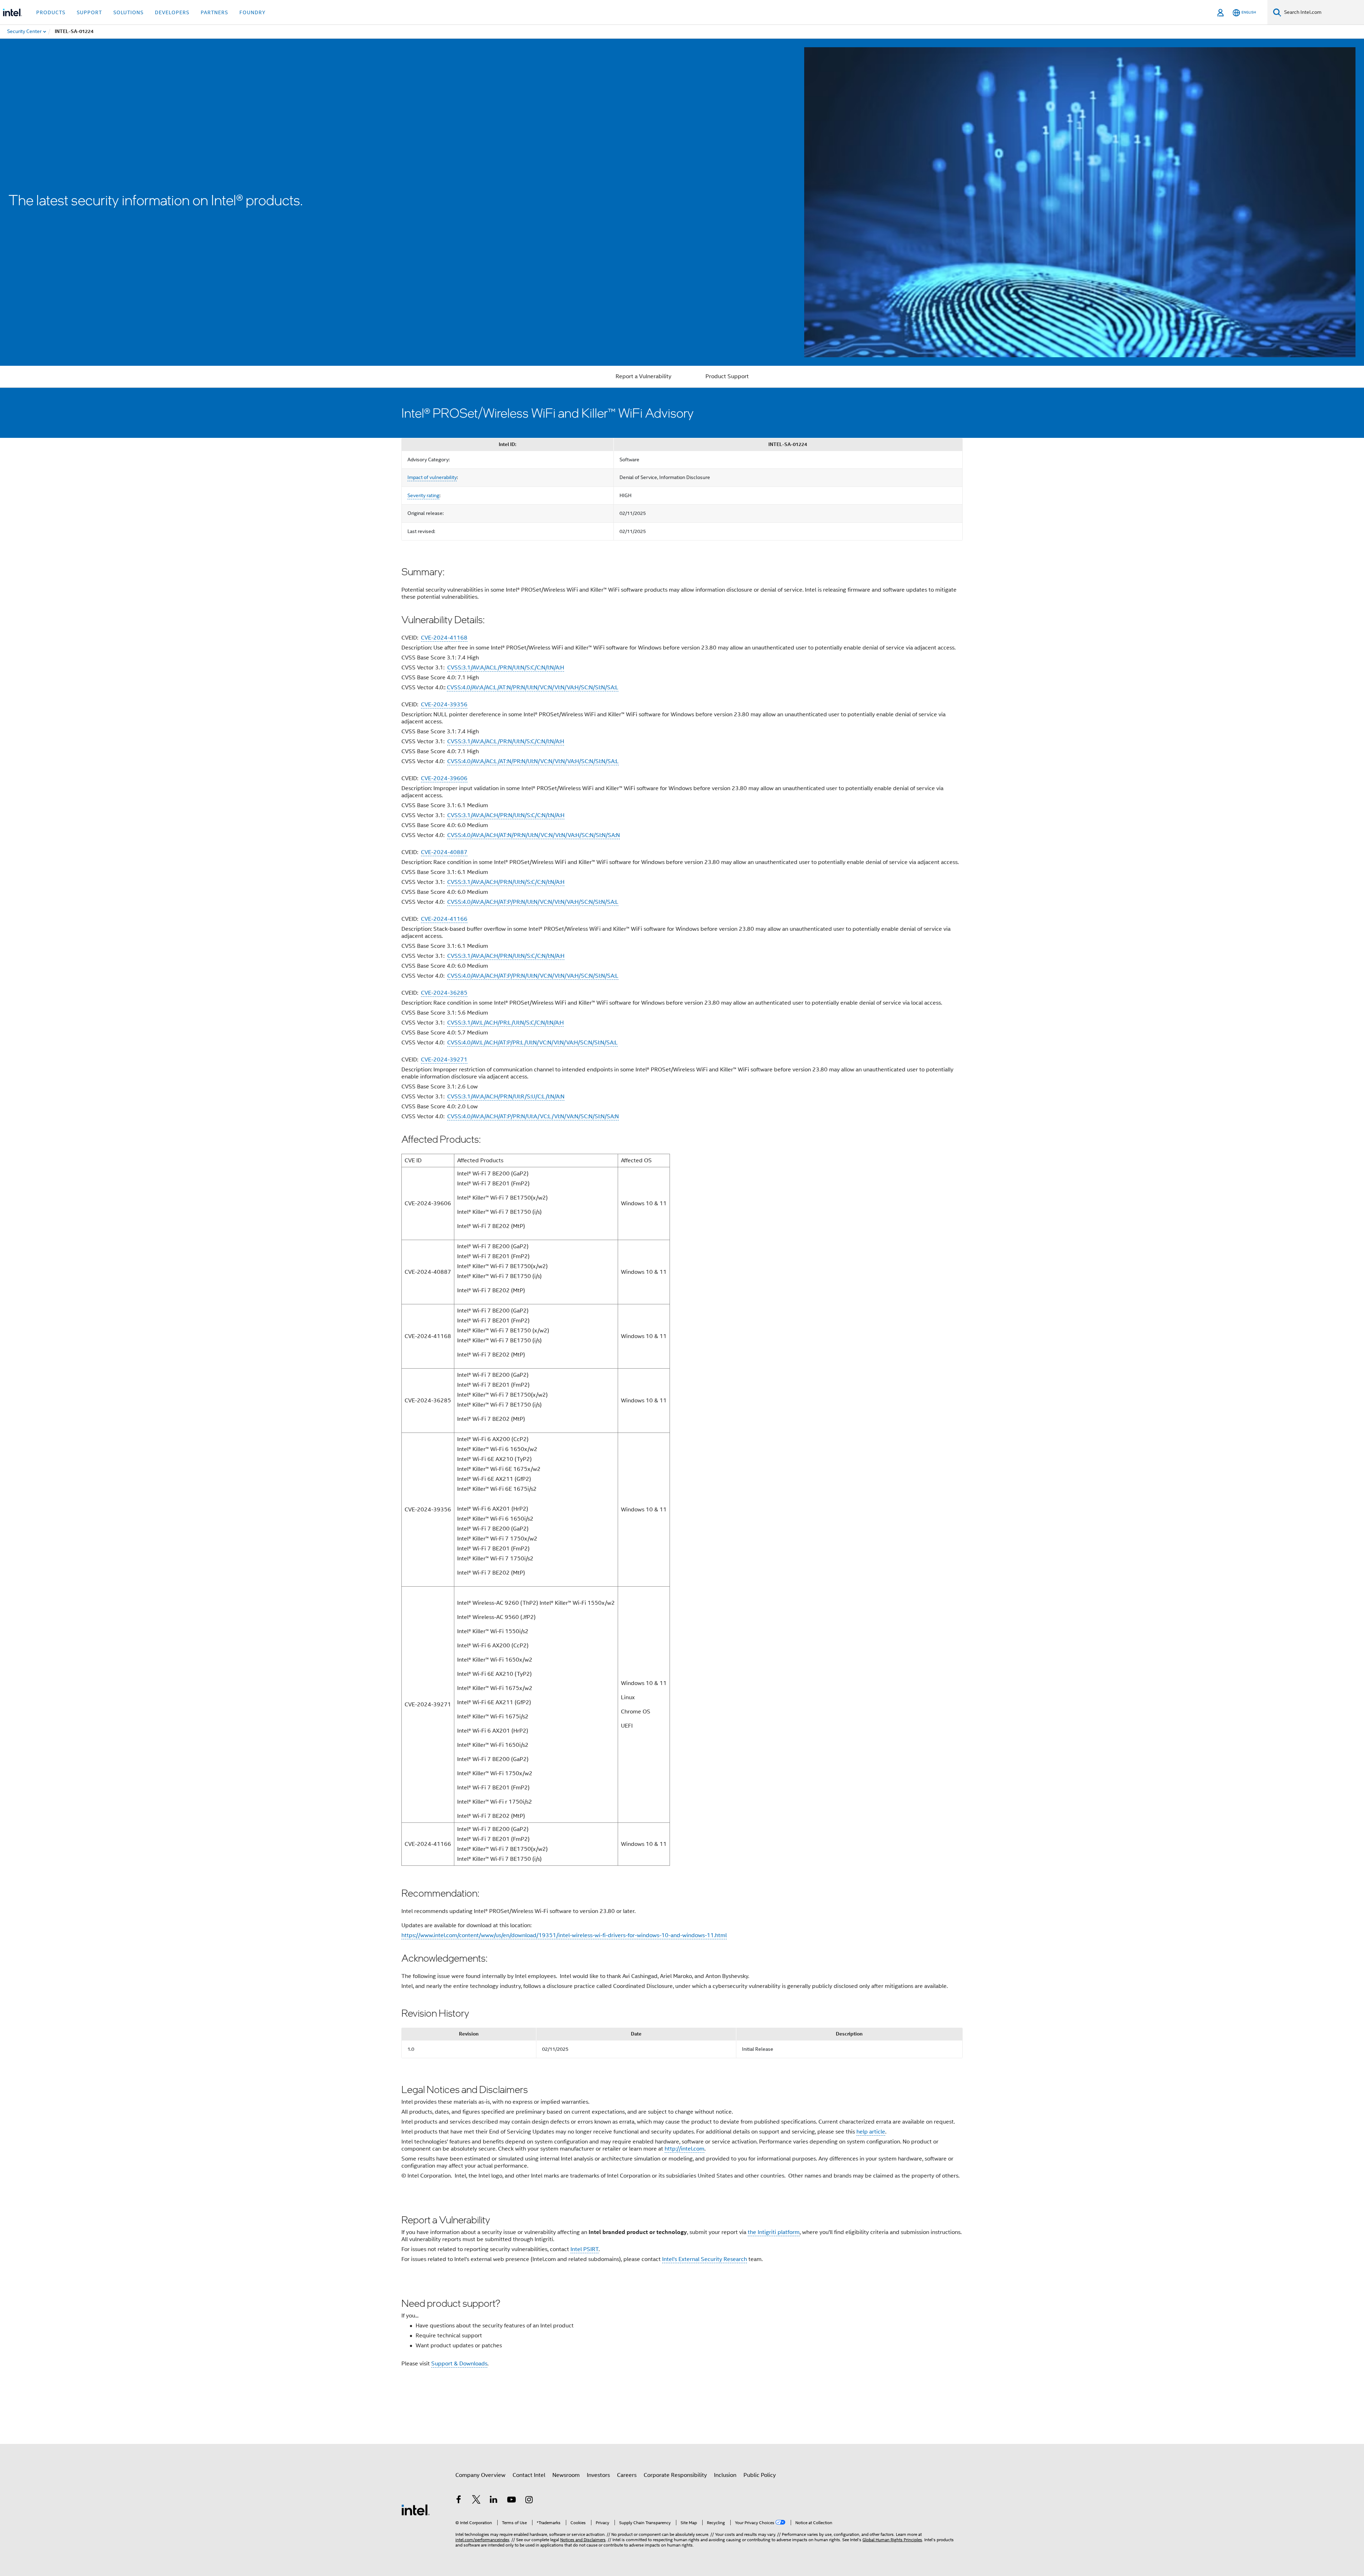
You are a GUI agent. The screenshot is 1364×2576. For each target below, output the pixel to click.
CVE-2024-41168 (444, 638)
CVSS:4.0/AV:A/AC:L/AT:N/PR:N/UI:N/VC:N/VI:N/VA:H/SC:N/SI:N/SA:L (533, 688)
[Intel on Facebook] (459, 2501)
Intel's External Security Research (705, 2259)
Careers (627, 2475)
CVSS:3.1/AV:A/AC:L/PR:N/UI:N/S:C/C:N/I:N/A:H (506, 668)
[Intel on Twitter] (476, 2501)
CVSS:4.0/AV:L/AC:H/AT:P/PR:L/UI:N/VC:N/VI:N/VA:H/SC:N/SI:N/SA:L (532, 1043)
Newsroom (566, 2475)
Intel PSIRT (584, 2249)
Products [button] (51, 12)
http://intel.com (684, 2149)
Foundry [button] (253, 12)
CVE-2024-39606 (444, 778)
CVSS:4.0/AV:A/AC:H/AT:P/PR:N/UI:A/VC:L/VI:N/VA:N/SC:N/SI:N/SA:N (533, 1116)
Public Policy (760, 2475)
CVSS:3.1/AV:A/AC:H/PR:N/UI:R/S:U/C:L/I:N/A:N (506, 1097)
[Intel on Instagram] (529, 2501)
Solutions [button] (128, 12)
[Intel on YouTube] (511, 2501)
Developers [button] (172, 12)
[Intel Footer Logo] (416, 2510)
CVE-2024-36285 (444, 993)
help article (871, 2132)
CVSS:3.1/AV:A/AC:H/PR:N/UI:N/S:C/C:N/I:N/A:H (506, 815)
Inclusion (725, 2475)
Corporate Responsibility (675, 2475)
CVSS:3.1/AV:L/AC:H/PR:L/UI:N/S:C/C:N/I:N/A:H (505, 1023)
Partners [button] (214, 12)
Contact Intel (529, 2475)
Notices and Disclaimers (583, 2540)
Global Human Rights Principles (892, 2540)
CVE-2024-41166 (444, 919)
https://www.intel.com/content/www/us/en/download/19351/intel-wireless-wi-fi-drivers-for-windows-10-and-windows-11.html (564, 1935)
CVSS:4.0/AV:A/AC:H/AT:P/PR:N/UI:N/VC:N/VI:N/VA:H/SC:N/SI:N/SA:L (533, 902)
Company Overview (480, 2475)
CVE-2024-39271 (444, 1060)
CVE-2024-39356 (444, 705)
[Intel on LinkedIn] (494, 2501)
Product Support (727, 376)
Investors (598, 2475)
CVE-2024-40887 (444, 852)
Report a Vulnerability (643, 376)
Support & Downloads (459, 2364)
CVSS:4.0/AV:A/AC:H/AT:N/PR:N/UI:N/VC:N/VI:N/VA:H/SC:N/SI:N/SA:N (534, 835)
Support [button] (89, 12)
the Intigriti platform (774, 2232)
